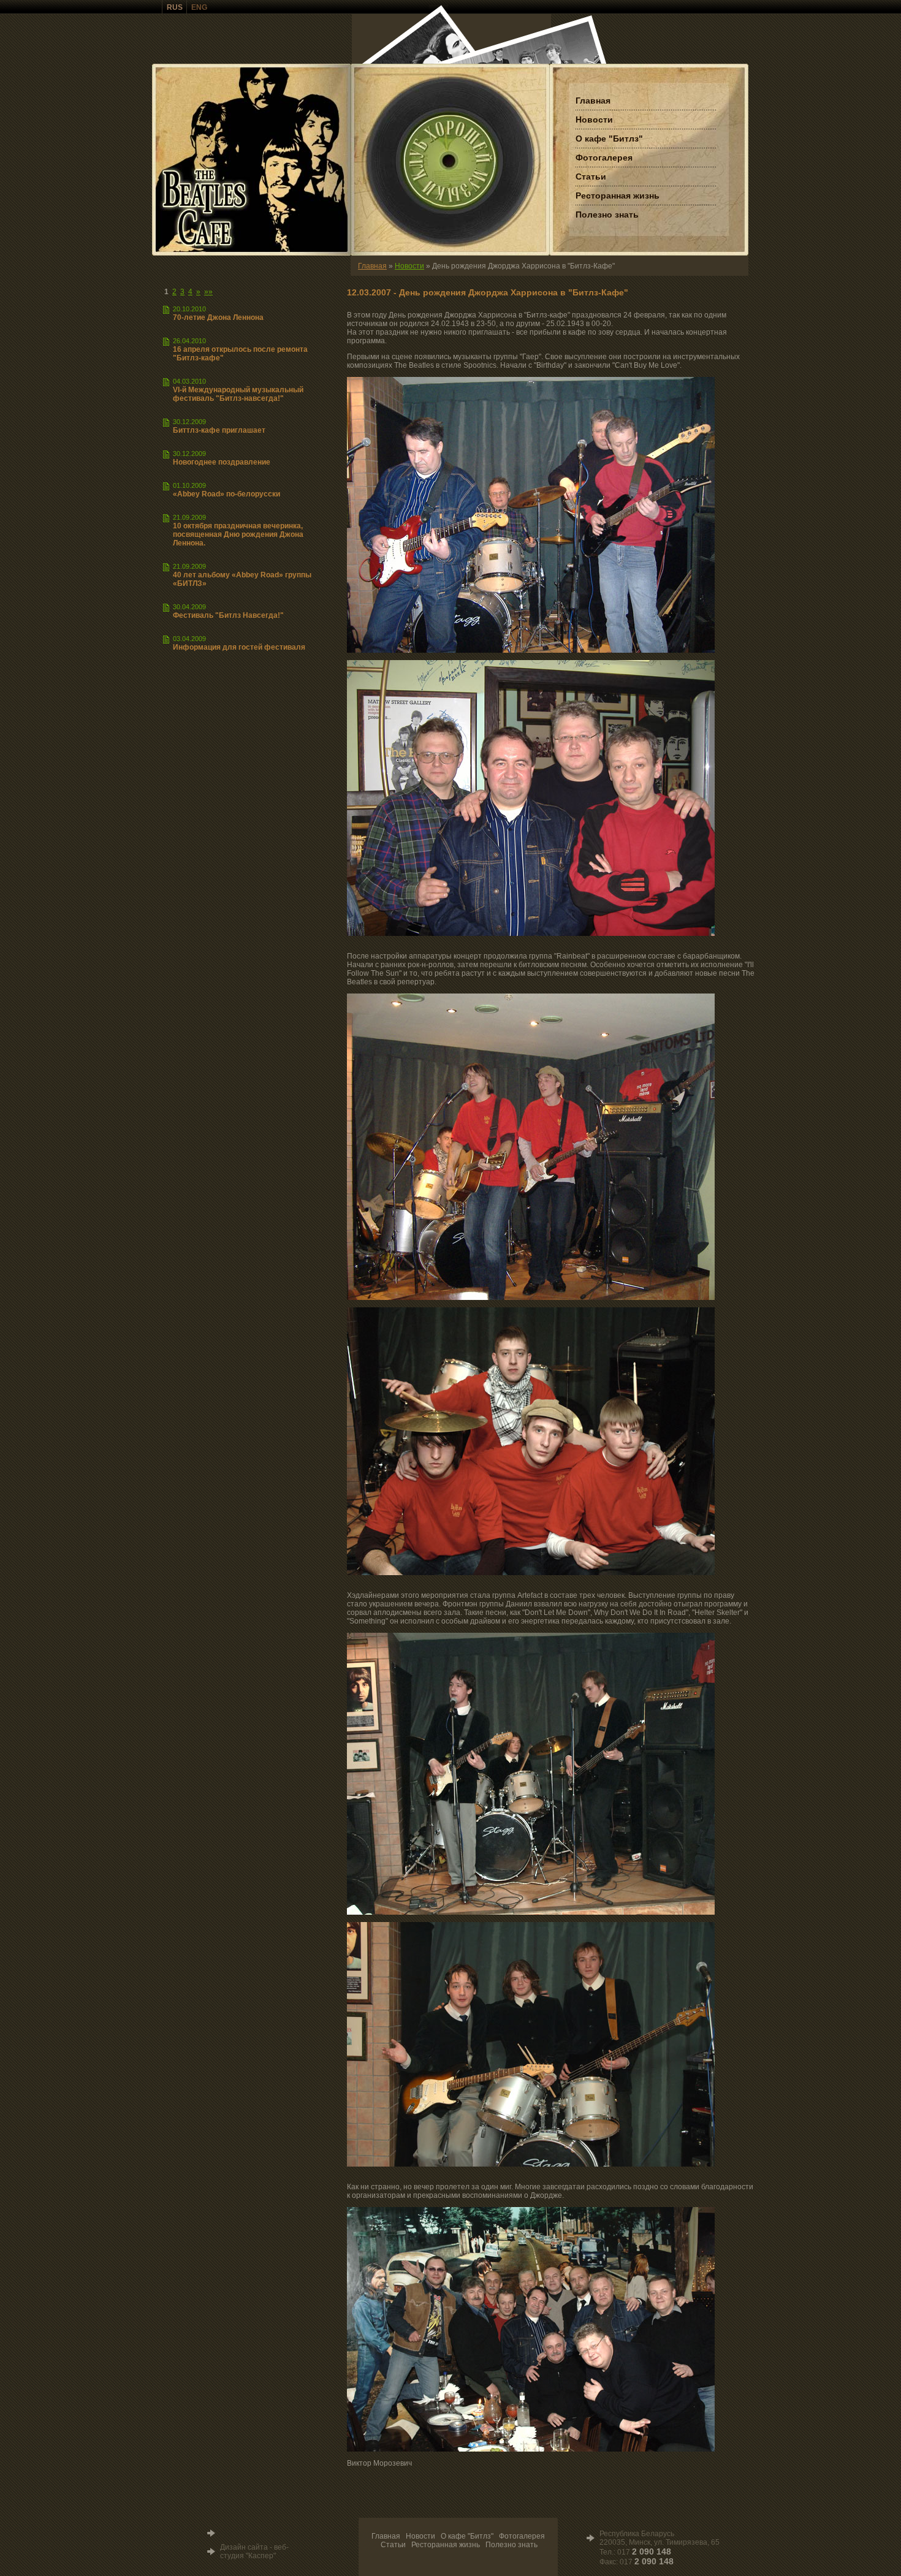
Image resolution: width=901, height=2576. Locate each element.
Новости (409, 266)
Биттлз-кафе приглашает (219, 430)
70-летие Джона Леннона (218, 317)
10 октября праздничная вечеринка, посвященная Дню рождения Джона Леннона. (238, 534)
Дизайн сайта (244, 2547)
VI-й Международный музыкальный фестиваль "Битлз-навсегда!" (238, 394)
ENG (199, 7)
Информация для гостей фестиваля (239, 647)
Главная (372, 266)
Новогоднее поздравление (222, 462)
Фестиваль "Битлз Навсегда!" (228, 615)
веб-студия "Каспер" (254, 2551)
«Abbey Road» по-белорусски (226, 494)
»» (208, 292)
